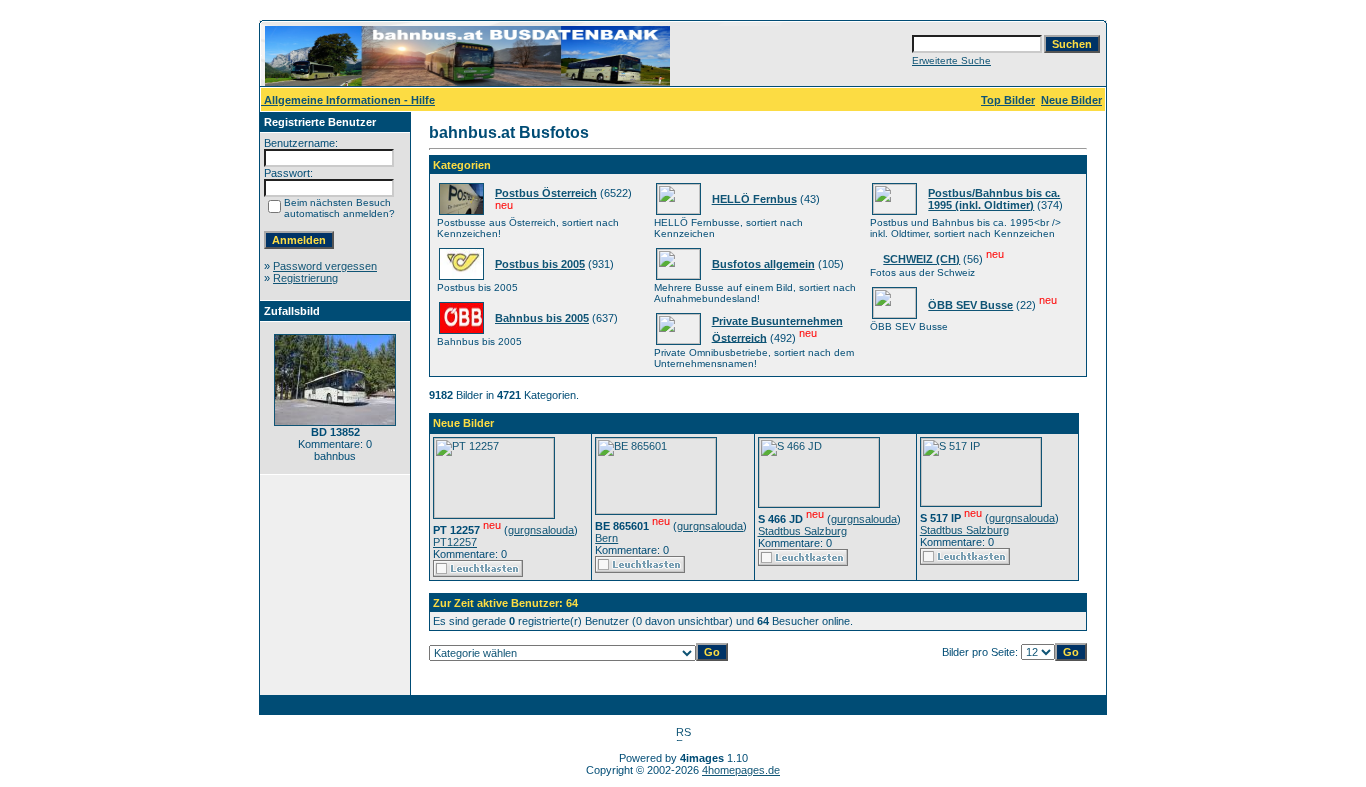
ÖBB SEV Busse (970, 305)
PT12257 (455, 542)
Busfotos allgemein (763, 264)
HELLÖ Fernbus (754, 199)
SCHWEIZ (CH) (921, 259)
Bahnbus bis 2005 (542, 318)
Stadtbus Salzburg (802, 531)
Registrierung (305, 278)
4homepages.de (741, 770)
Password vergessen (325, 266)
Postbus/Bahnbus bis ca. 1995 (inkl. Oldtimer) (994, 199)
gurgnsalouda (541, 530)
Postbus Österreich (546, 193)
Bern (606, 538)
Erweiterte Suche (951, 60)
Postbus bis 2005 (540, 264)
